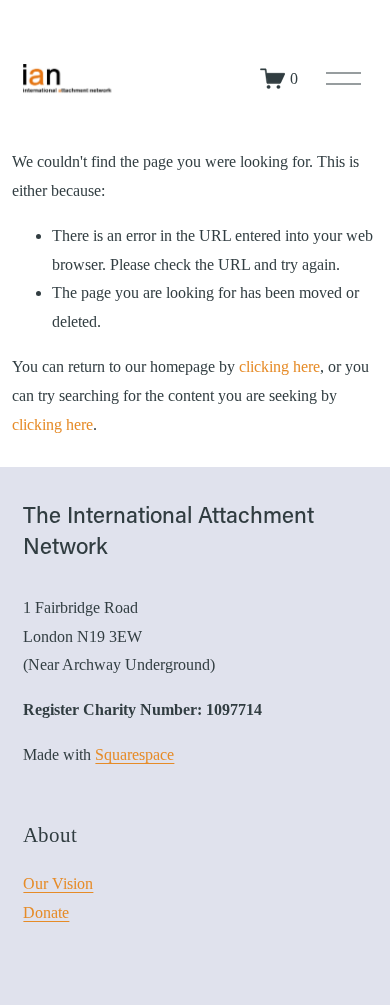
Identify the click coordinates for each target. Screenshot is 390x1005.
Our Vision (58, 883)
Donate (46, 912)
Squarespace (134, 754)
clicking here (279, 366)
